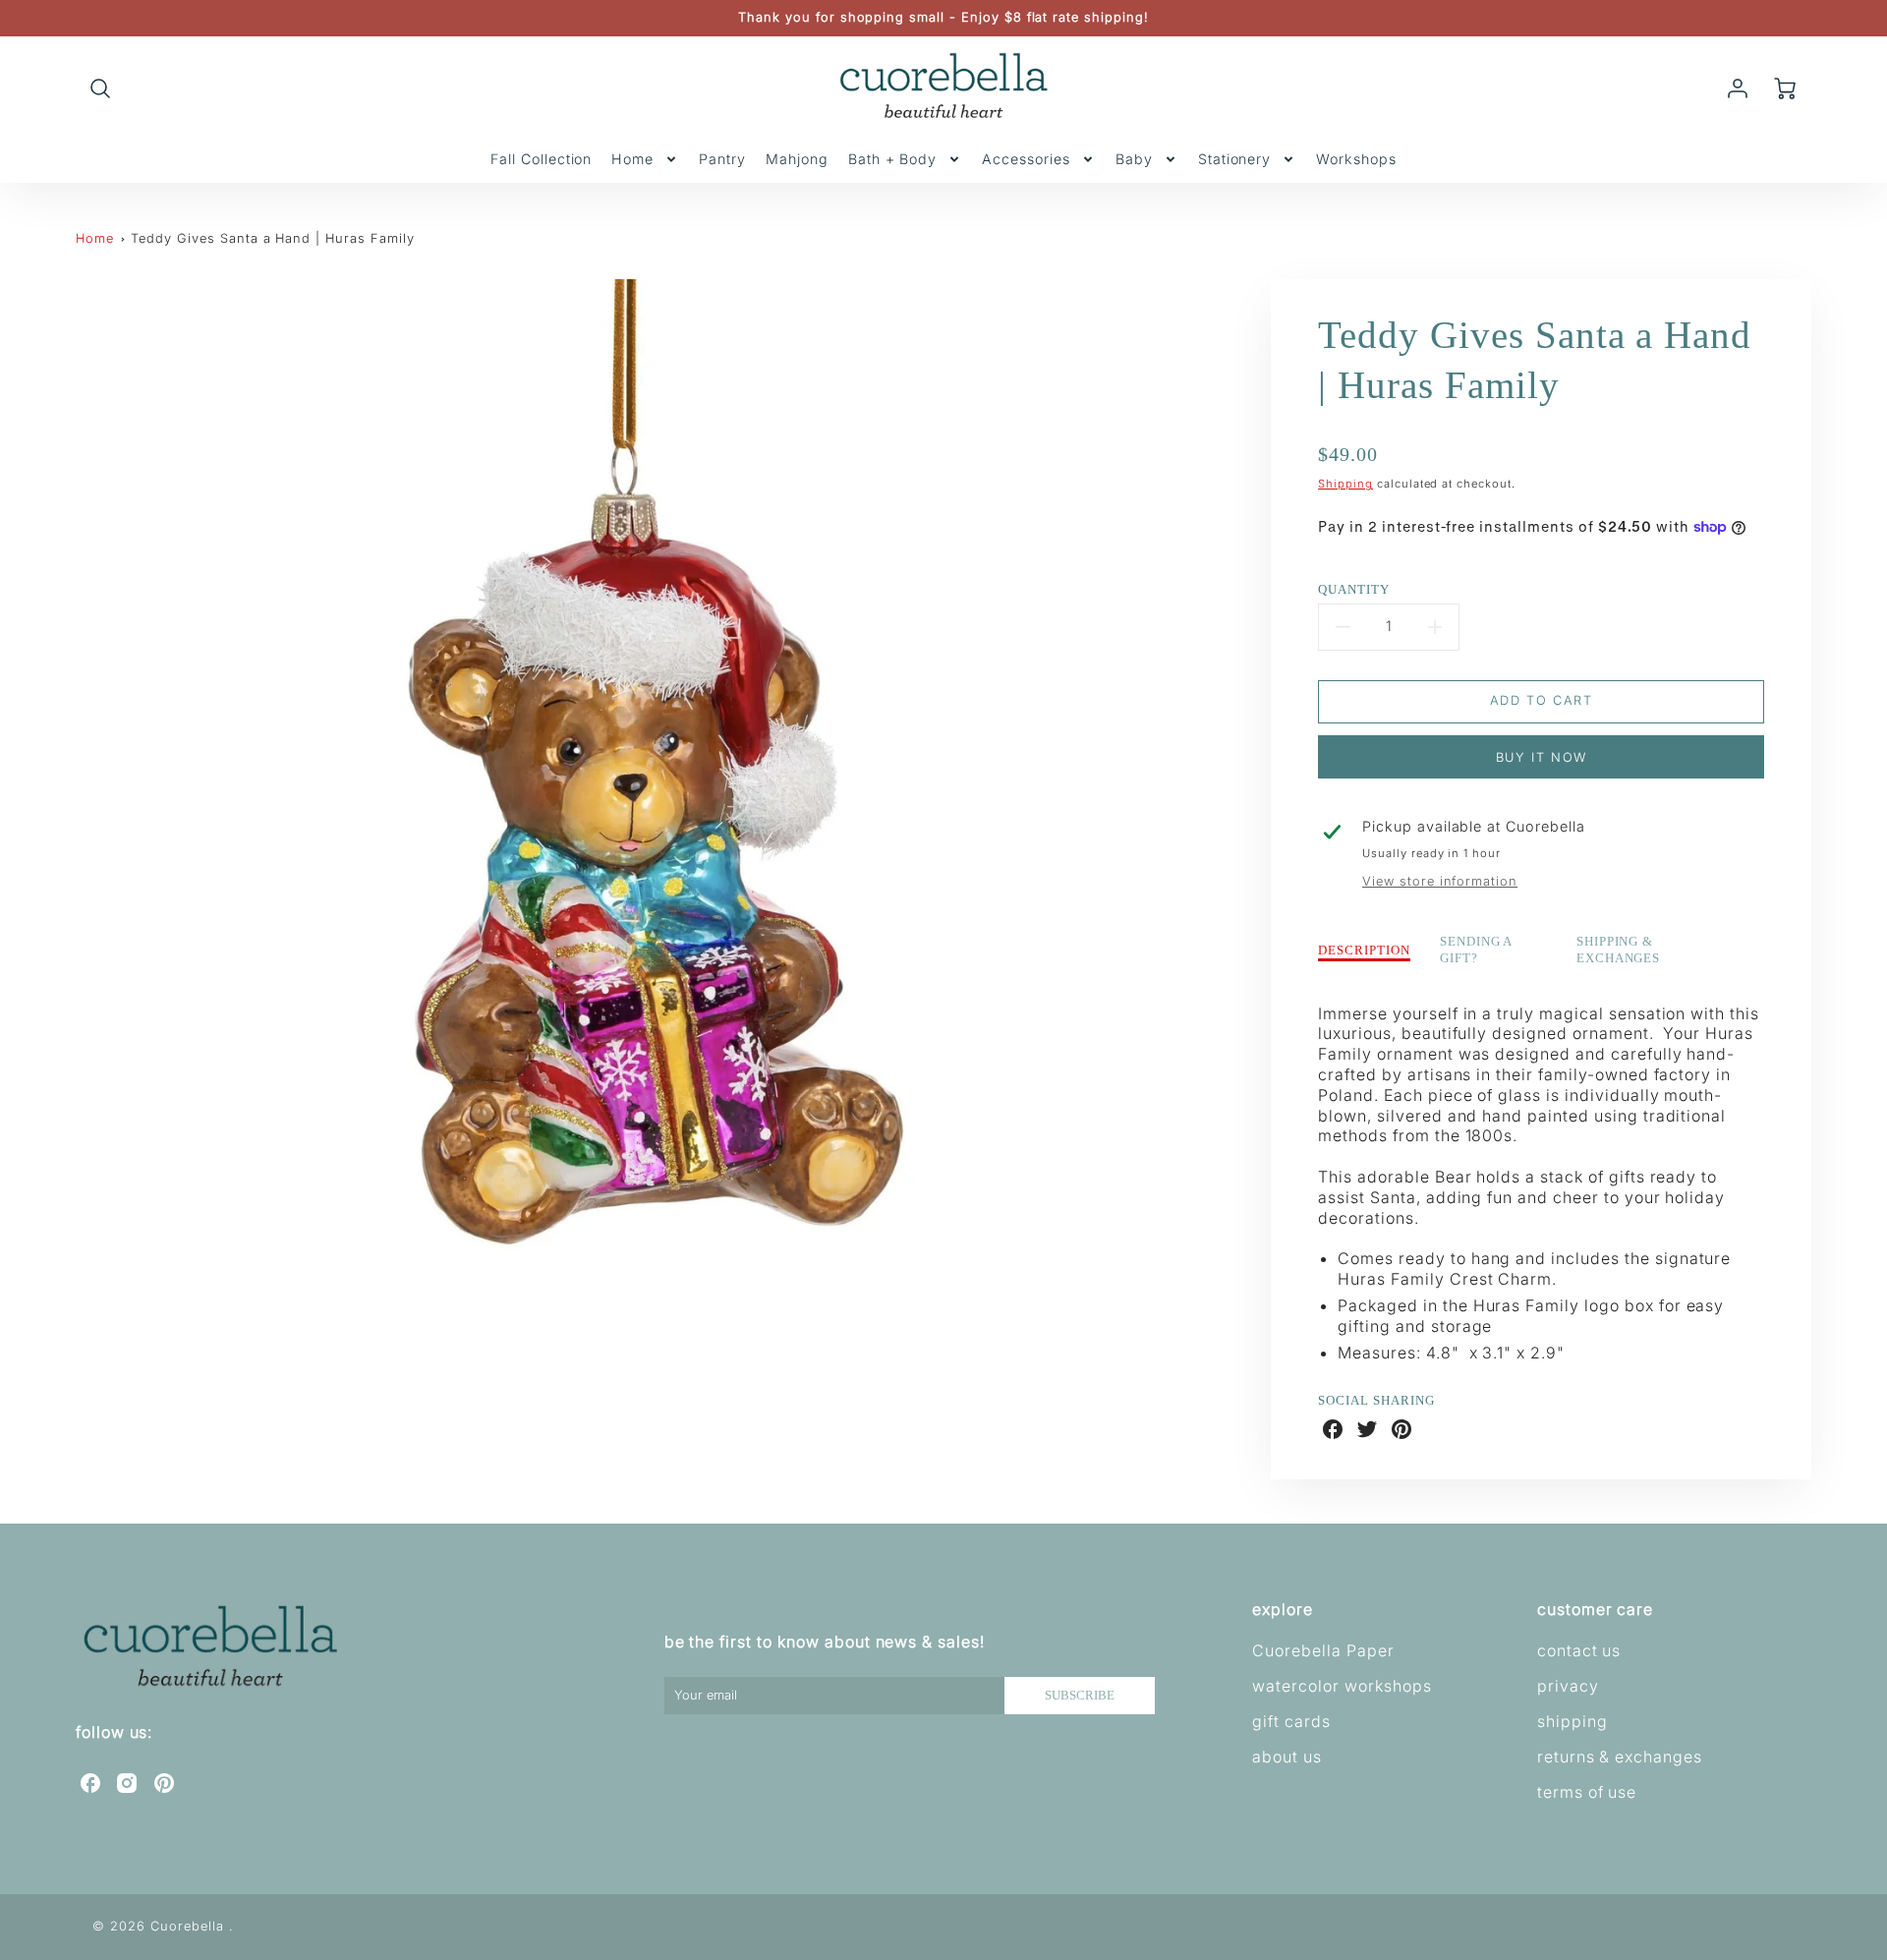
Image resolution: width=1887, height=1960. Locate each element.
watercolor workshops (1342, 1686)
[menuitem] (541, 159)
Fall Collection (541, 159)
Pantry (722, 159)
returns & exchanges (1620, 1757)
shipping (1572, 1721)
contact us (1579, 1650)
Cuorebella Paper (1323, 1650)
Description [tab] (1364, 951)
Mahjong (797, 159)
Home (632, 159)
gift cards (1291, 1721)
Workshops (1356, 159)
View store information (1440, 881)
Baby (1134, 159)
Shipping (1345, 484)
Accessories (1026, 159)
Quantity (1354, 590)
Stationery (1235, 159)
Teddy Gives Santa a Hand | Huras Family (272, 238)
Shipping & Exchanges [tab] (1619, 950)
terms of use (1587, 1792)
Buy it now (1542, 757)
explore (1283, 1609)
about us (1287, 1757)
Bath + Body (893, 159)
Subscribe (1080, 1696)
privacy (1568, 1686)
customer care (1595, 1609)
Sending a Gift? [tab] (1477, 950)
